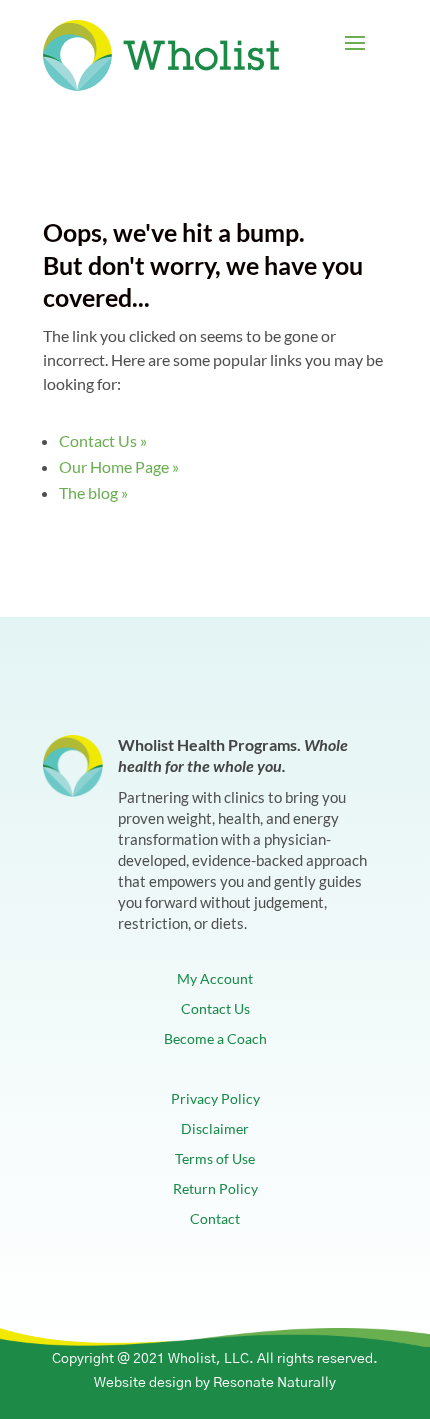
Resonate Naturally (274, 1383)
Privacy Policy (215, 1099)
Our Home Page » (119, 466)
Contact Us (215, 1009)
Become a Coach (215, 1039)
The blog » (93, 492)
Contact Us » (103, 440)
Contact (215, 1219)
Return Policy (215, 1189)
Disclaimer (215, 1129)
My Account (215, 979)
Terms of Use (215, 1159)
